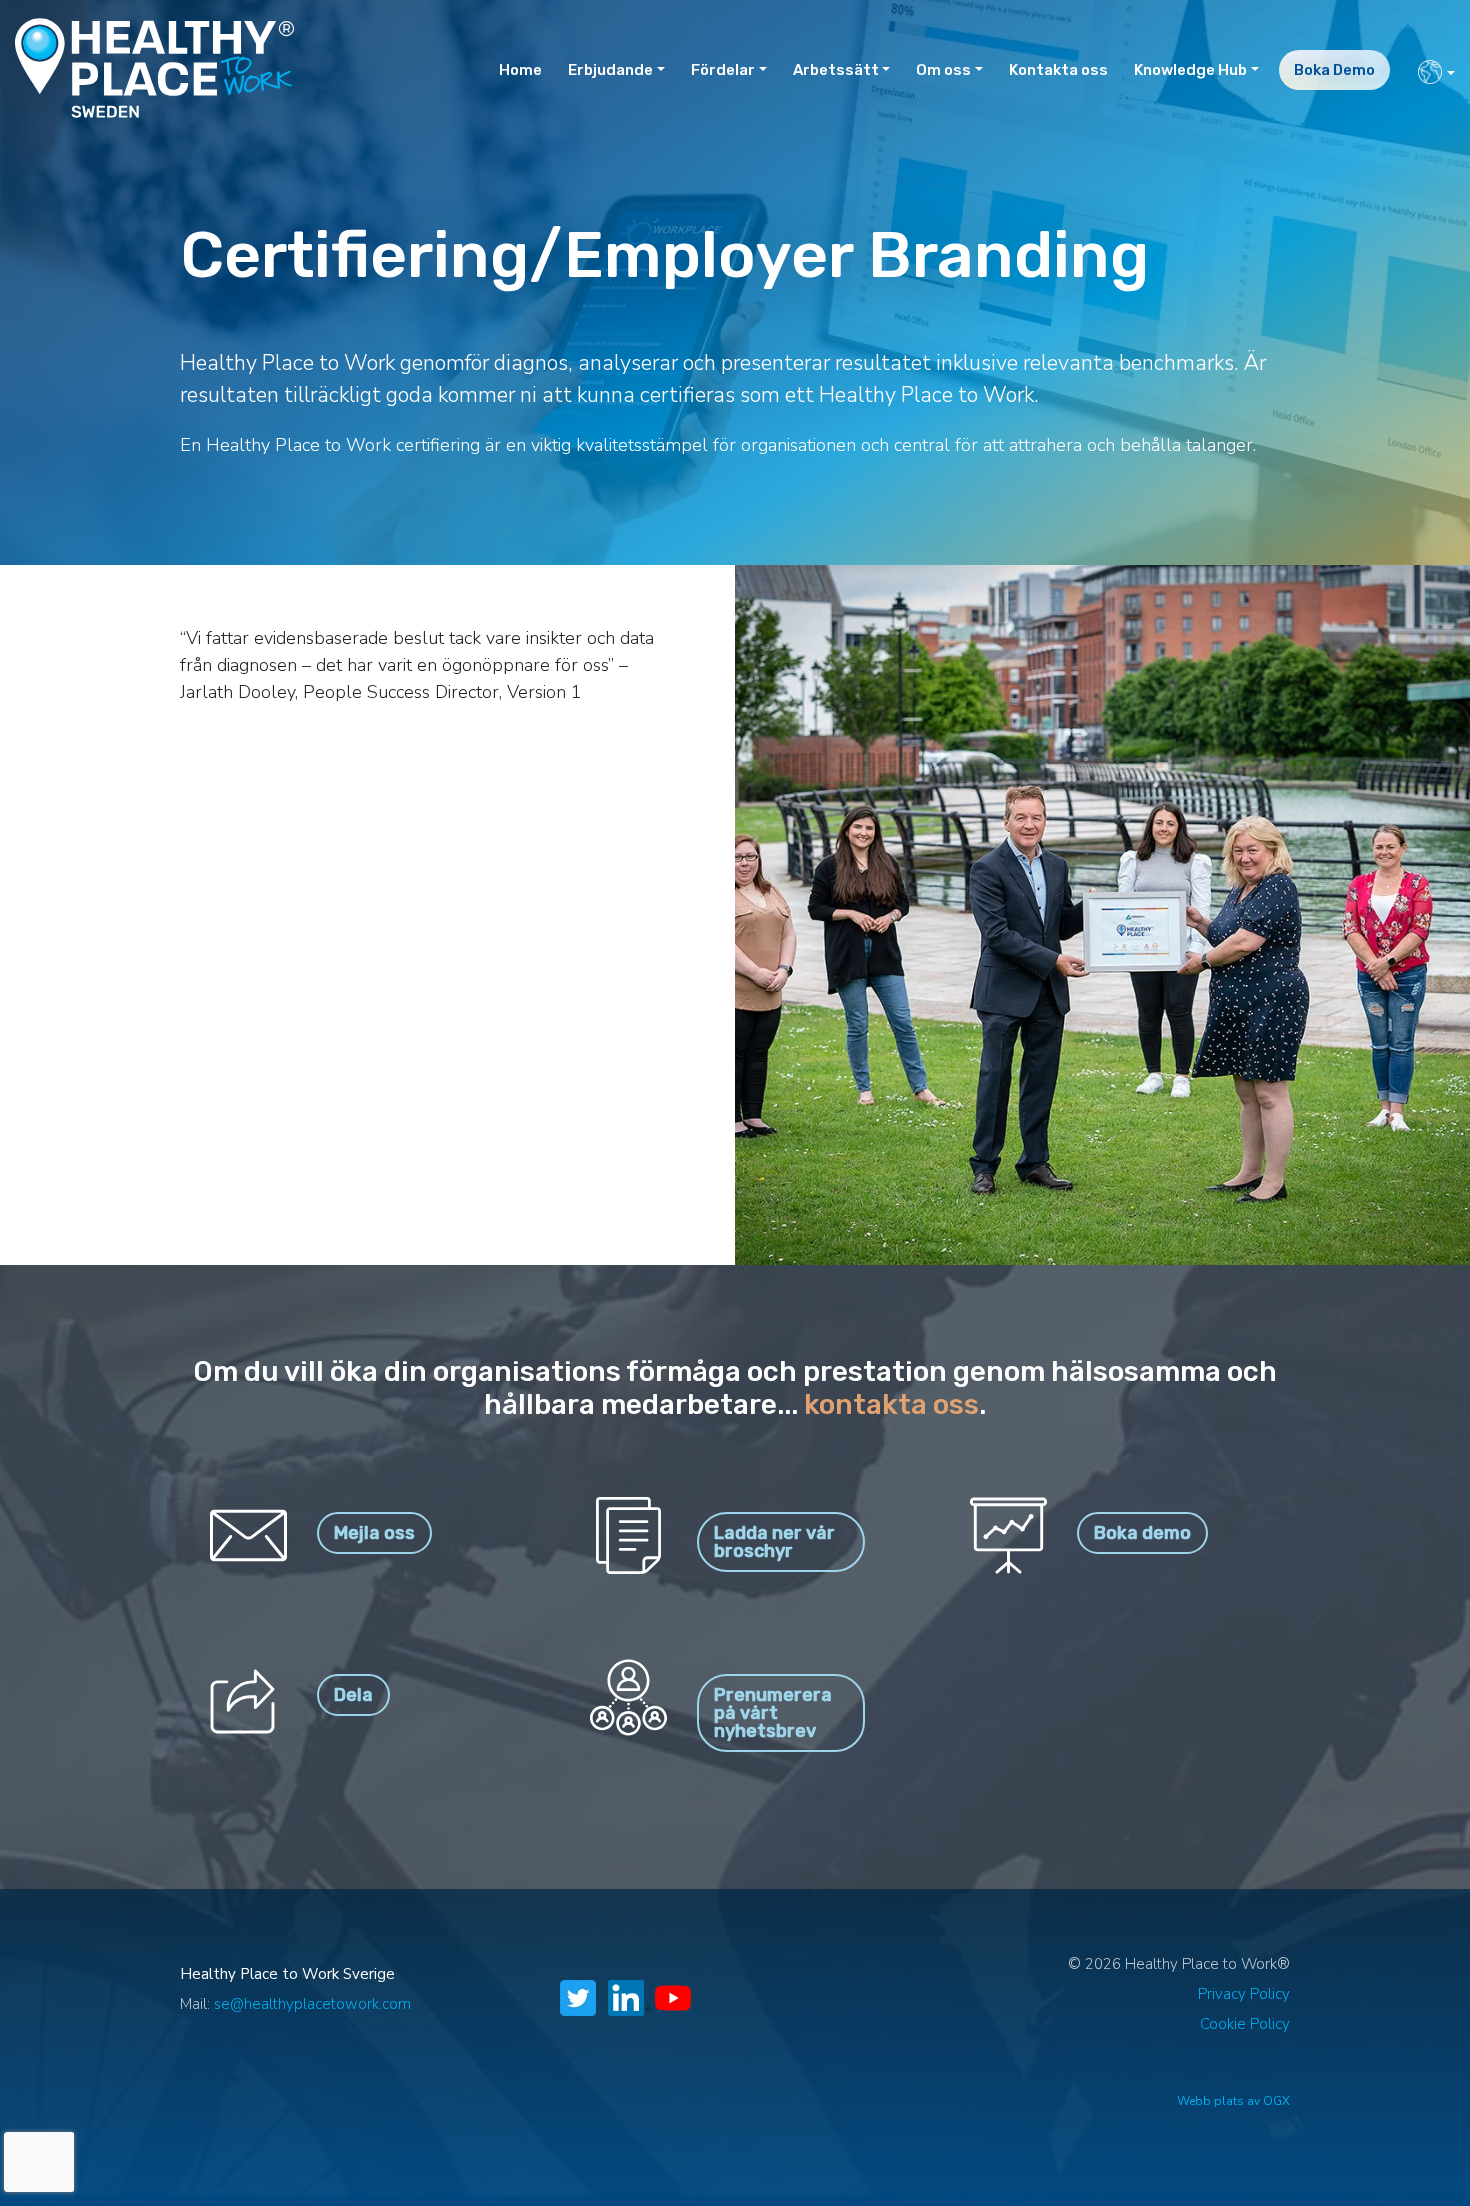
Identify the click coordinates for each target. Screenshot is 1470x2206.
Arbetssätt (836, 70)
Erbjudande (610, 70)
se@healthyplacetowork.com (312, 2004)
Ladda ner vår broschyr (774, 1542)
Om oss (943, 70)
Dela (353, 1695)
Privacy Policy (1244, 1994)
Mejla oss (374, 1533)
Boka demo (1142, 1533)
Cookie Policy (1245, 2024)
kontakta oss (891, 1404)
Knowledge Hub (1190, 70)
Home (520, 70)
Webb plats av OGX (1233, 2101)
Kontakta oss (1058, 70)
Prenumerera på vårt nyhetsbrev (773, 1713)
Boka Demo (1334, 70)
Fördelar (723, 70)
